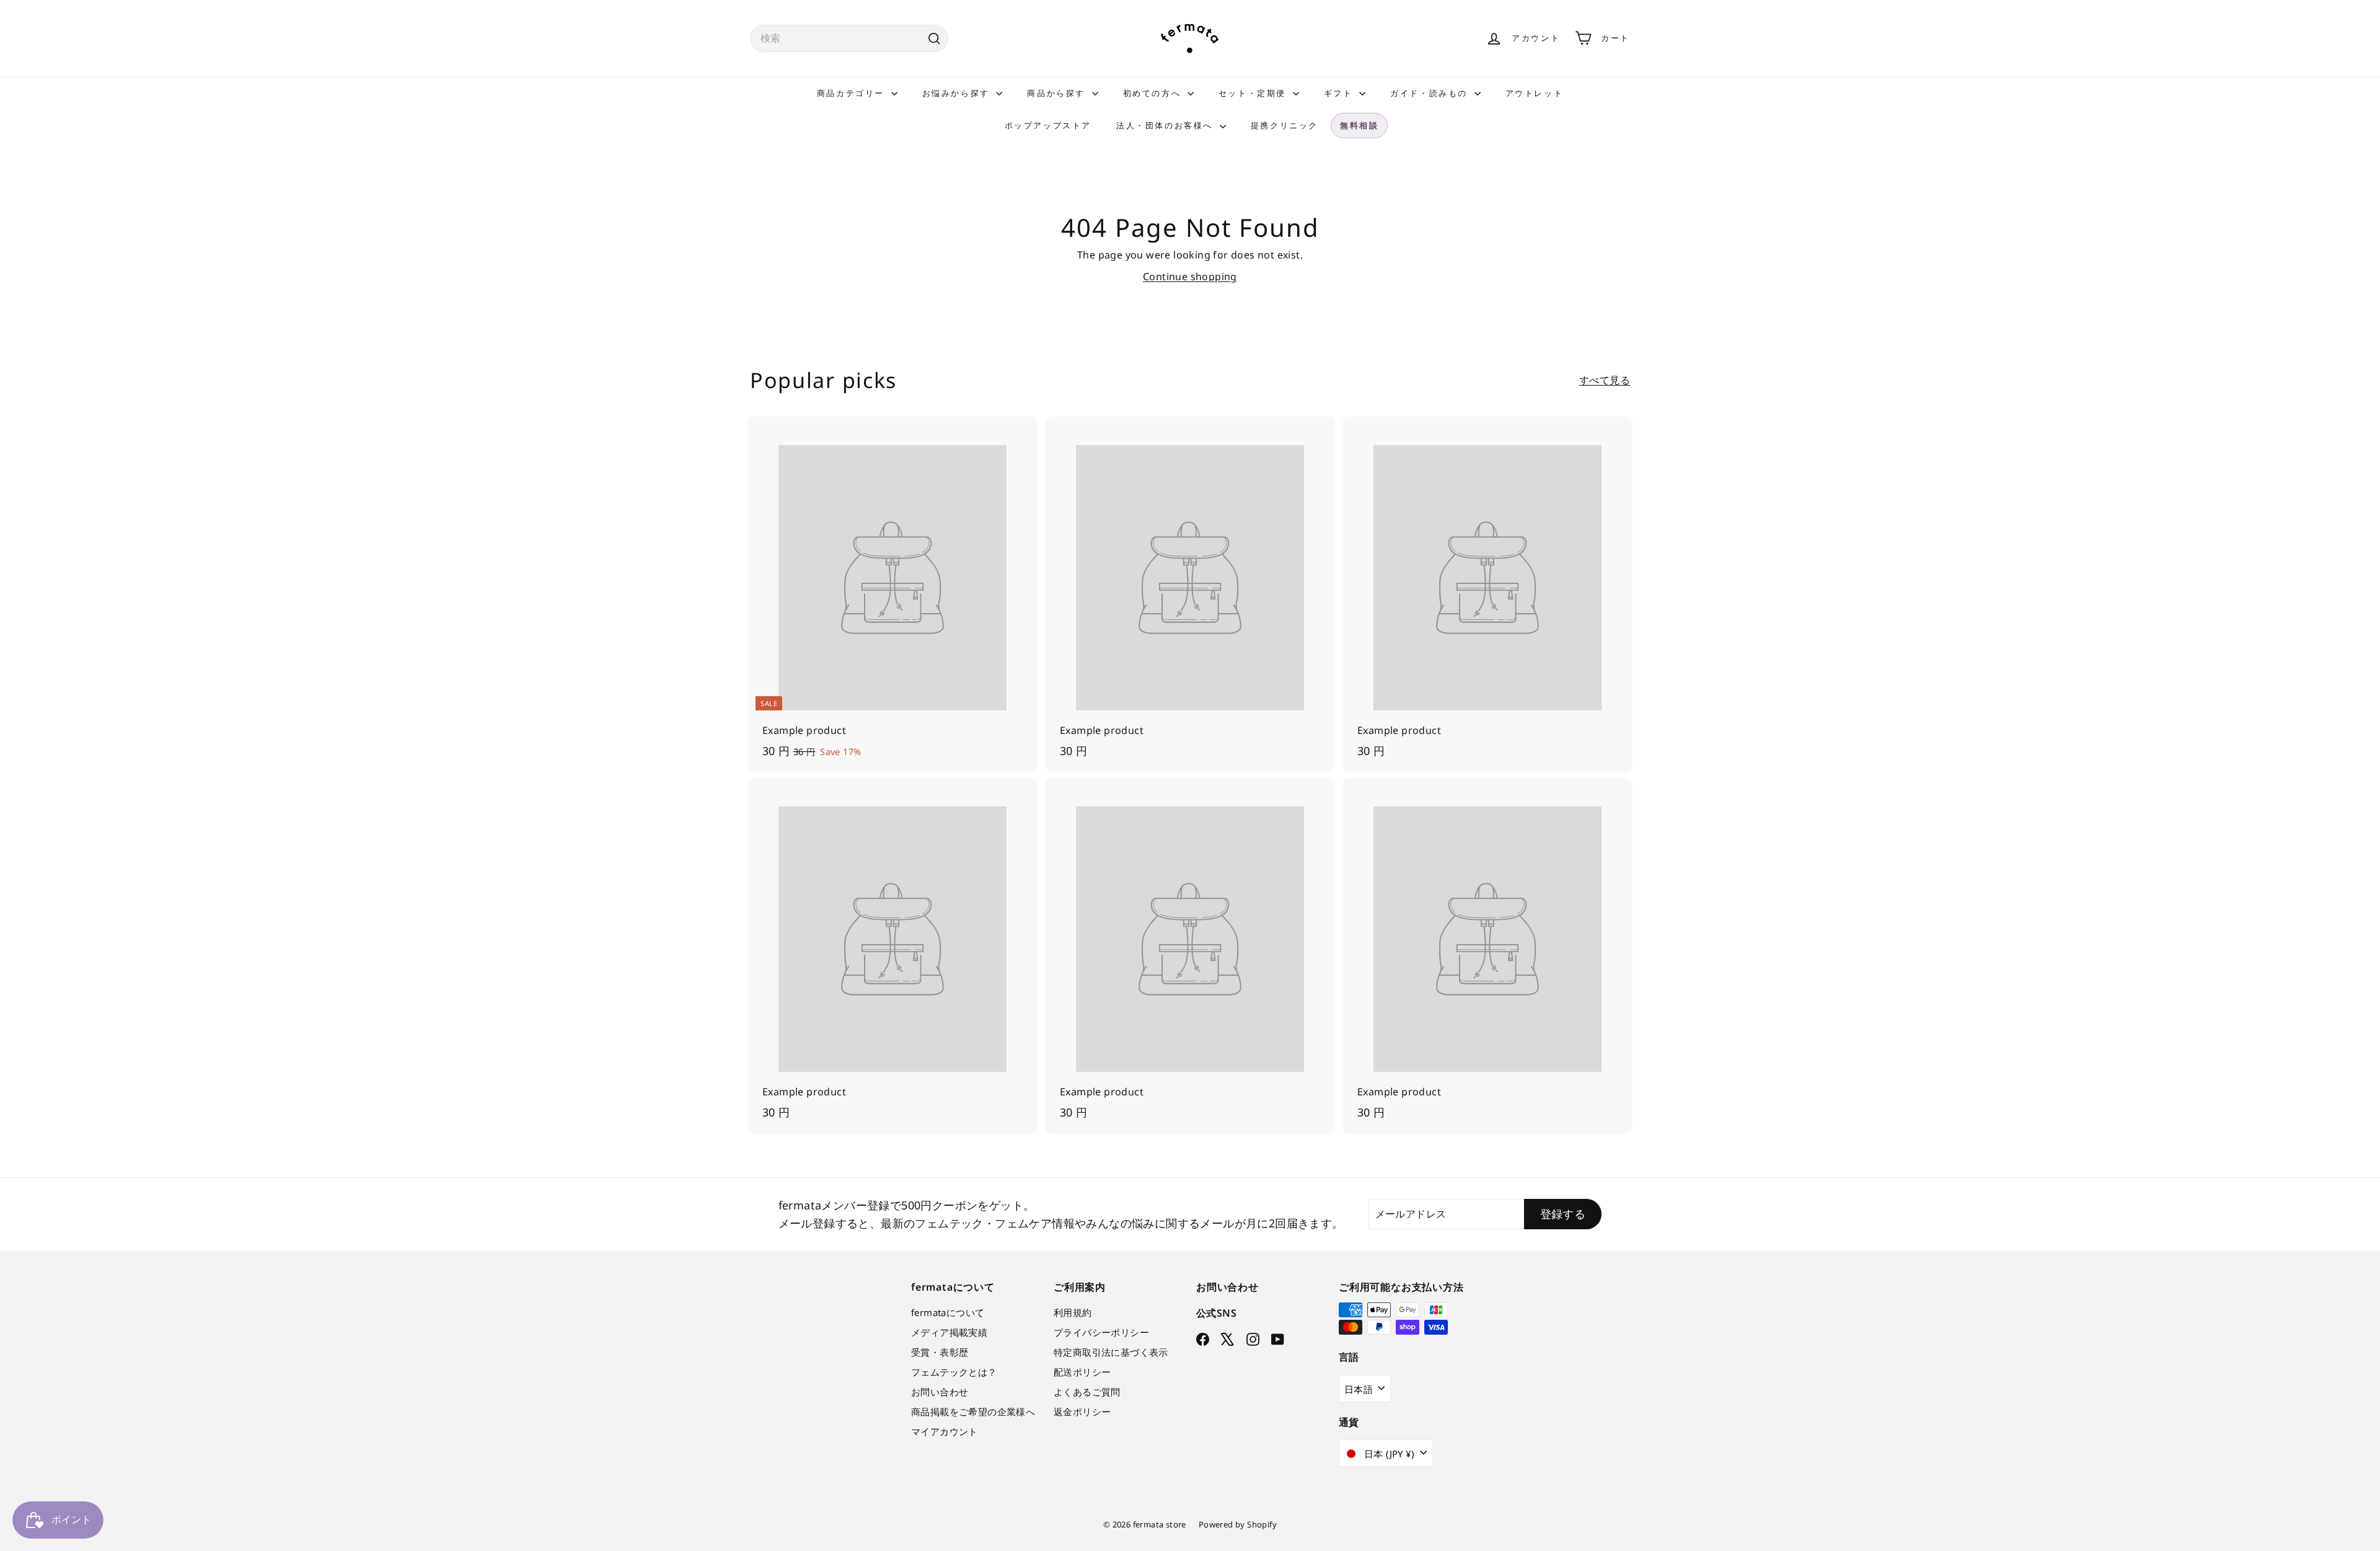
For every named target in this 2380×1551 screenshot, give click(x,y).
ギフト (1340, 93)
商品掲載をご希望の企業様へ (973, 1412)
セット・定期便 (1254, 93)
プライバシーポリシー (1101, 1332)
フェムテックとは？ (954, 1372)
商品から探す (1058, 93)
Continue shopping (1190, 276)
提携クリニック (1285, 125)
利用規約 (1073, 1312)
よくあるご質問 (1087, 1392)
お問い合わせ (940, 1392)
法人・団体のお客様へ (1166, 125)
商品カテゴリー (853, 93)
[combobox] (849, 38)
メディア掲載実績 (949, 1332)
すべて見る (1605, 380)
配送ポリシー (1082, 1372)
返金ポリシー (1082, 1412)
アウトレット (1535, 93)
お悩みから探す (958, 93)
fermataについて (948, 1312)
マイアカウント (945, 1431)
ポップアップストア (1048, 125)
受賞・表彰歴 (940, 1352)
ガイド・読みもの (1430, 93)
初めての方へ (1154, 93)
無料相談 (1359, 125)
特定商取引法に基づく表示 (1111, 1352)
